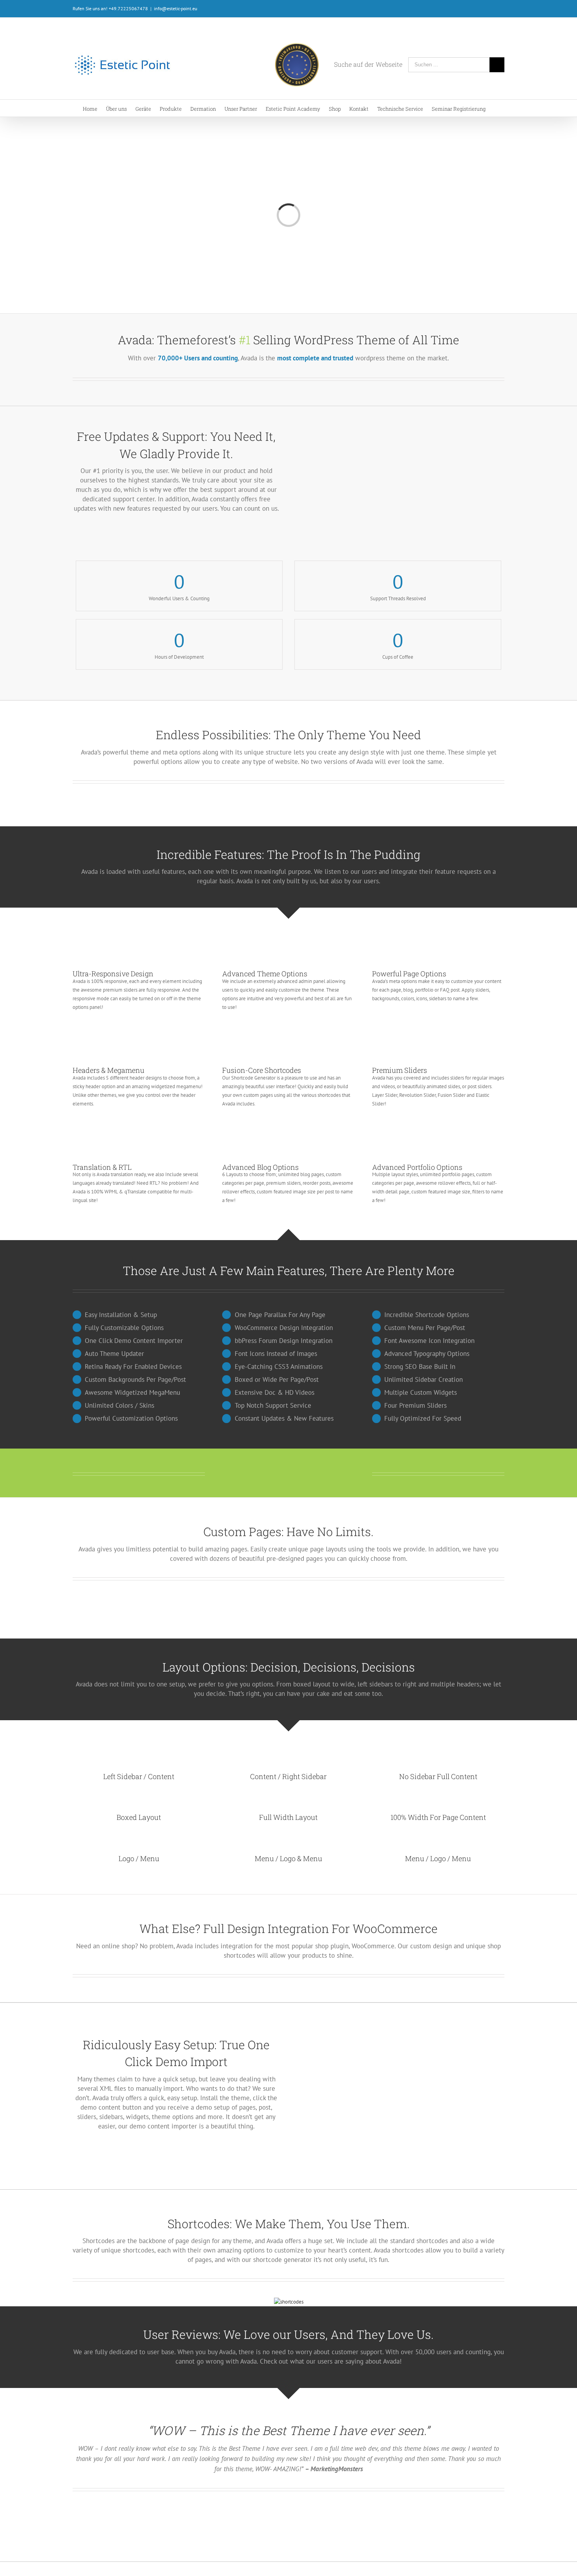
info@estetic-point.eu (175, 8)
